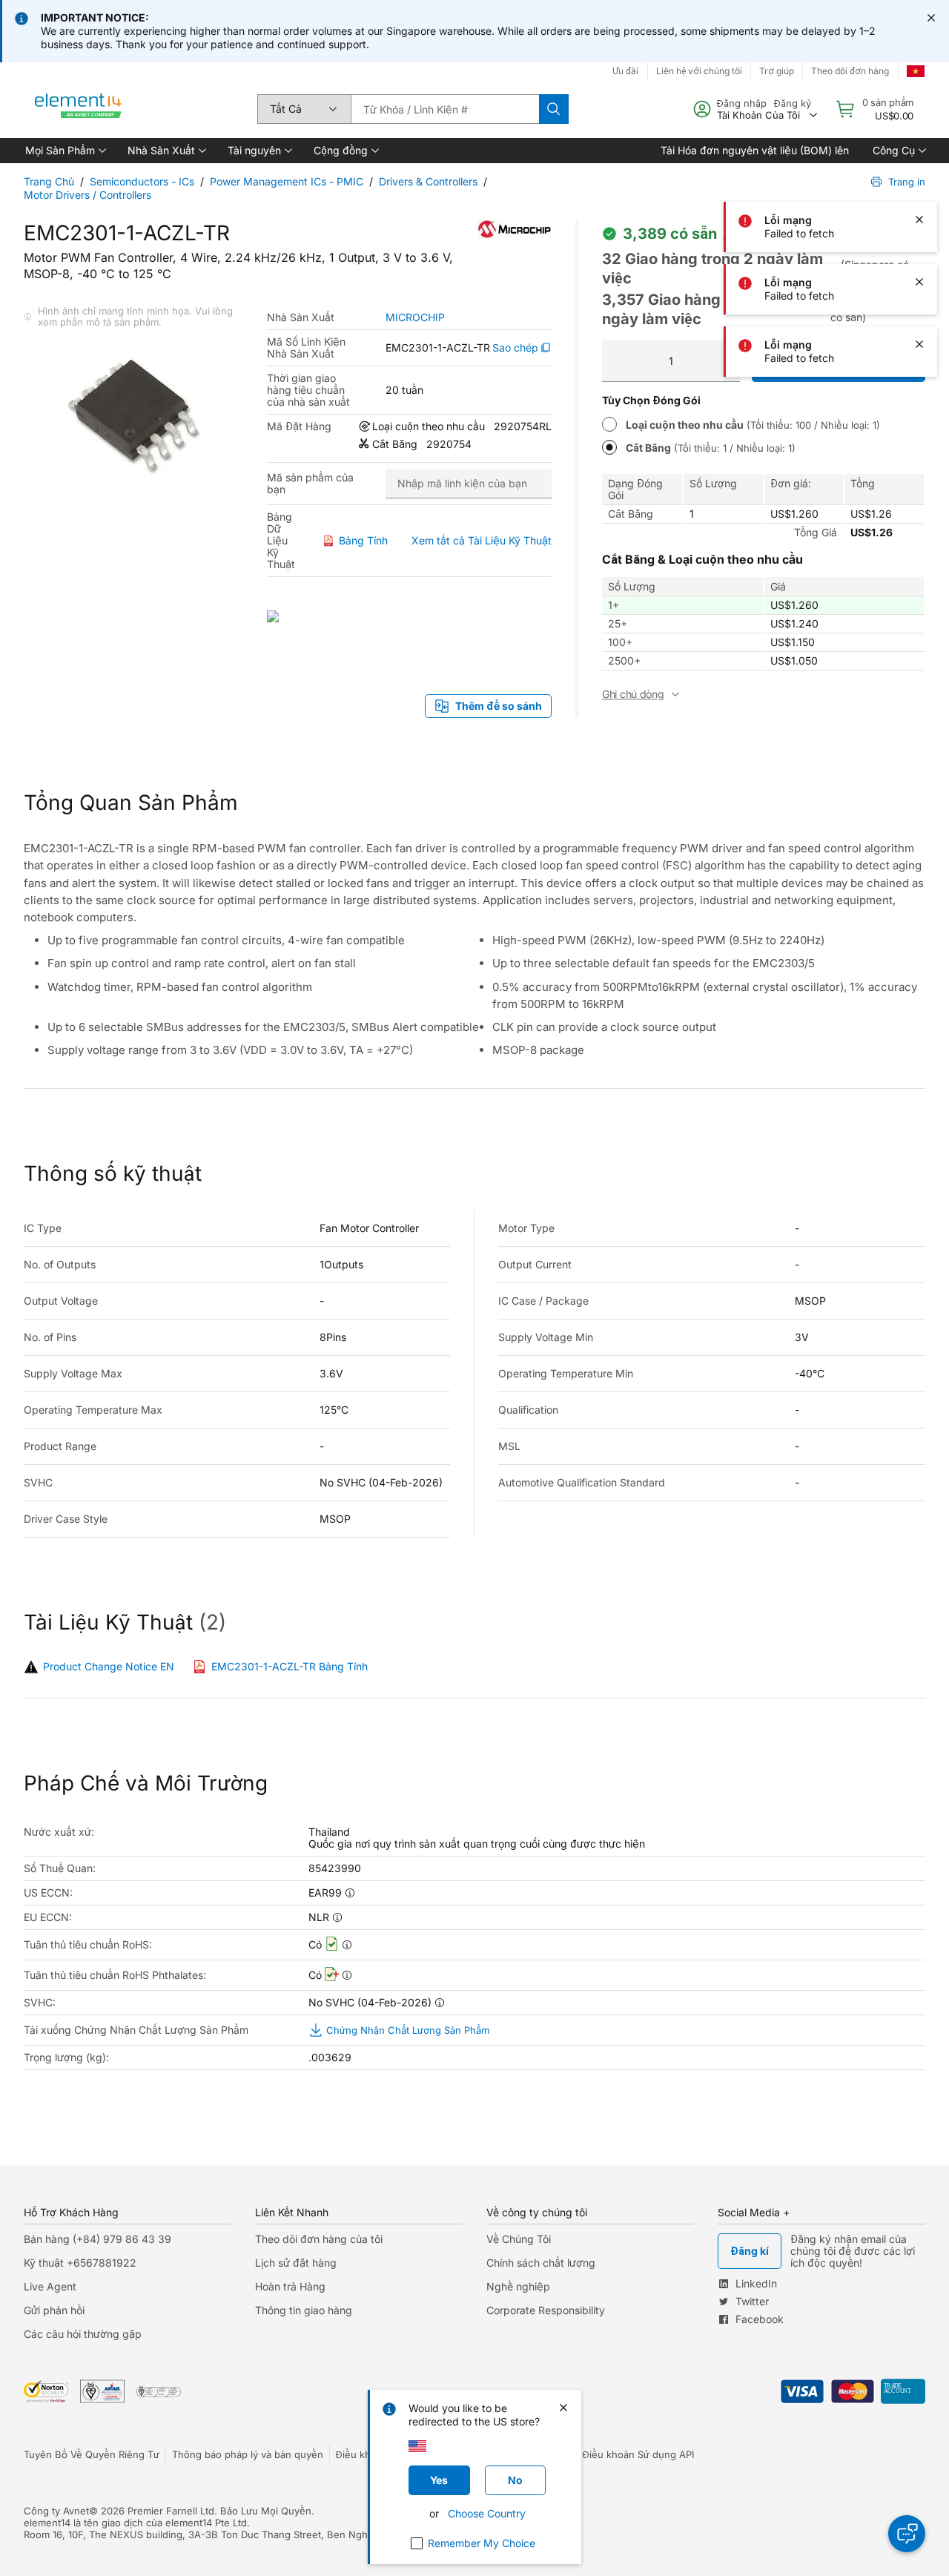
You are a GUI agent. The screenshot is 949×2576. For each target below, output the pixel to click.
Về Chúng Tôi (519, 2239)
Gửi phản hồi (54, 2310)
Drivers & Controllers (428, 181)
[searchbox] (445, 109)
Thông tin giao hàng (304, 2310)
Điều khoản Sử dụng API (638, 2454)
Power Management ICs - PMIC (287, 181)
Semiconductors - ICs (142, 181)
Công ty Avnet (56, 2511)
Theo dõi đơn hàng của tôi (319, 2239)
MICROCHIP (415, 317)
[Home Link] (79, 109)
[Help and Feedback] (907, 2534)
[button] (65, 151)
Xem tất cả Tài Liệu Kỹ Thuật (482, 540)
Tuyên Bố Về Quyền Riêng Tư (92, 2454)
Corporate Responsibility (546, 2310)
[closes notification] (931, 18)
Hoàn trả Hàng (290, 2286)
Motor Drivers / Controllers (87, 195)
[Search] (554, 109)
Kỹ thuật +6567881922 (80, 2263)
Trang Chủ (49, 181)
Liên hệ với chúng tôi (699, 71)
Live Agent (50, 2286)
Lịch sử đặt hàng (296, 2263)
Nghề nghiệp (518, 2286)
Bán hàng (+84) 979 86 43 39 (97, 2239)
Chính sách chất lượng (541, 2263)
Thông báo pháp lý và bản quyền (248, 2454)
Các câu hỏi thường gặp (83, 2334)
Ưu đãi (625, 71)
